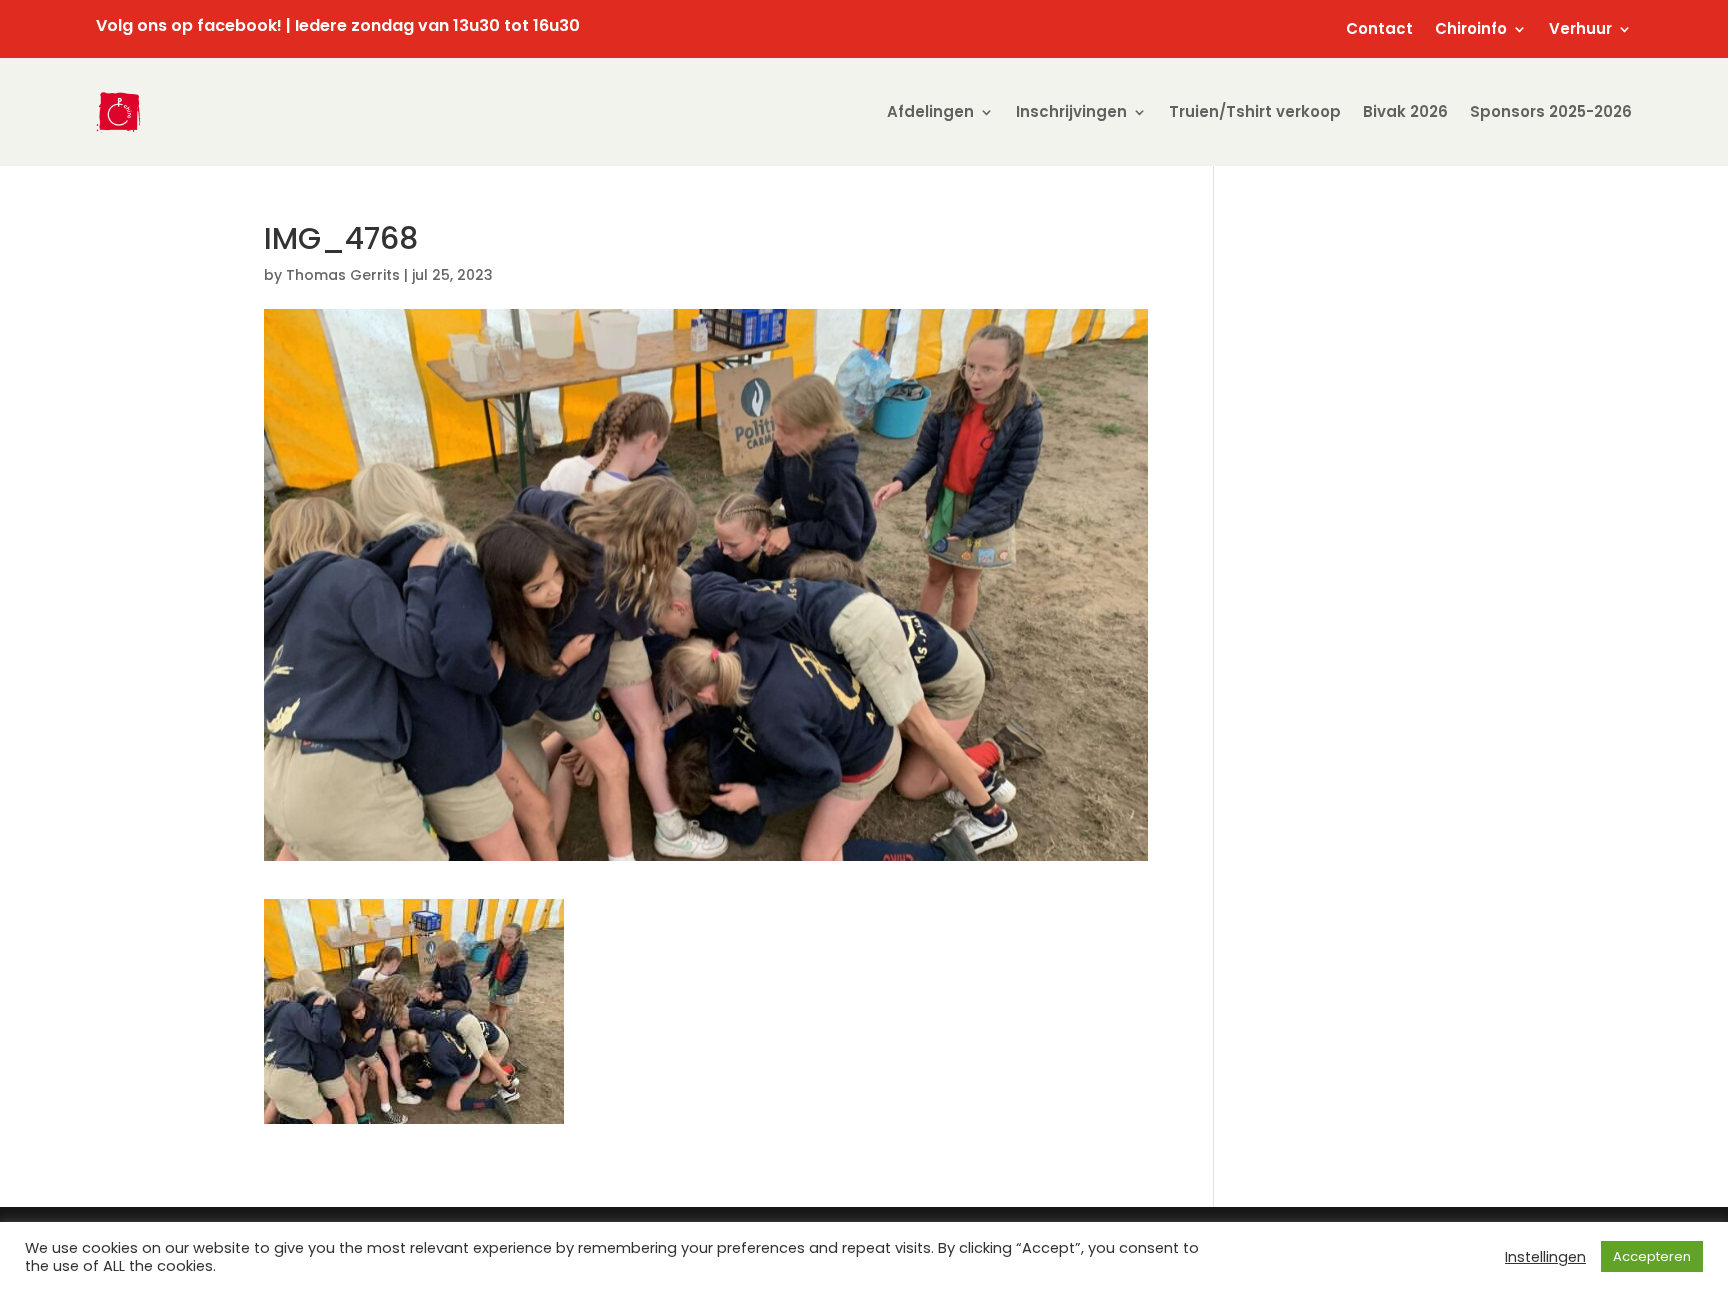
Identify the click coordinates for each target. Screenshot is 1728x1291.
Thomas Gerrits (343, 275)
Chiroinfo (1471, 30)
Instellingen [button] (1545, 1257)
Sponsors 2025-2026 (1551, 111)
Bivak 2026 (1405, 111)
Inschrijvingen (1071, 111)
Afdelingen (930, 111)
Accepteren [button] (1652, 1256)
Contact (1379, 30)
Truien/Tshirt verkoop (1255, 111)
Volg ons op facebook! (189, 25)
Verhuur (1580, 30)
